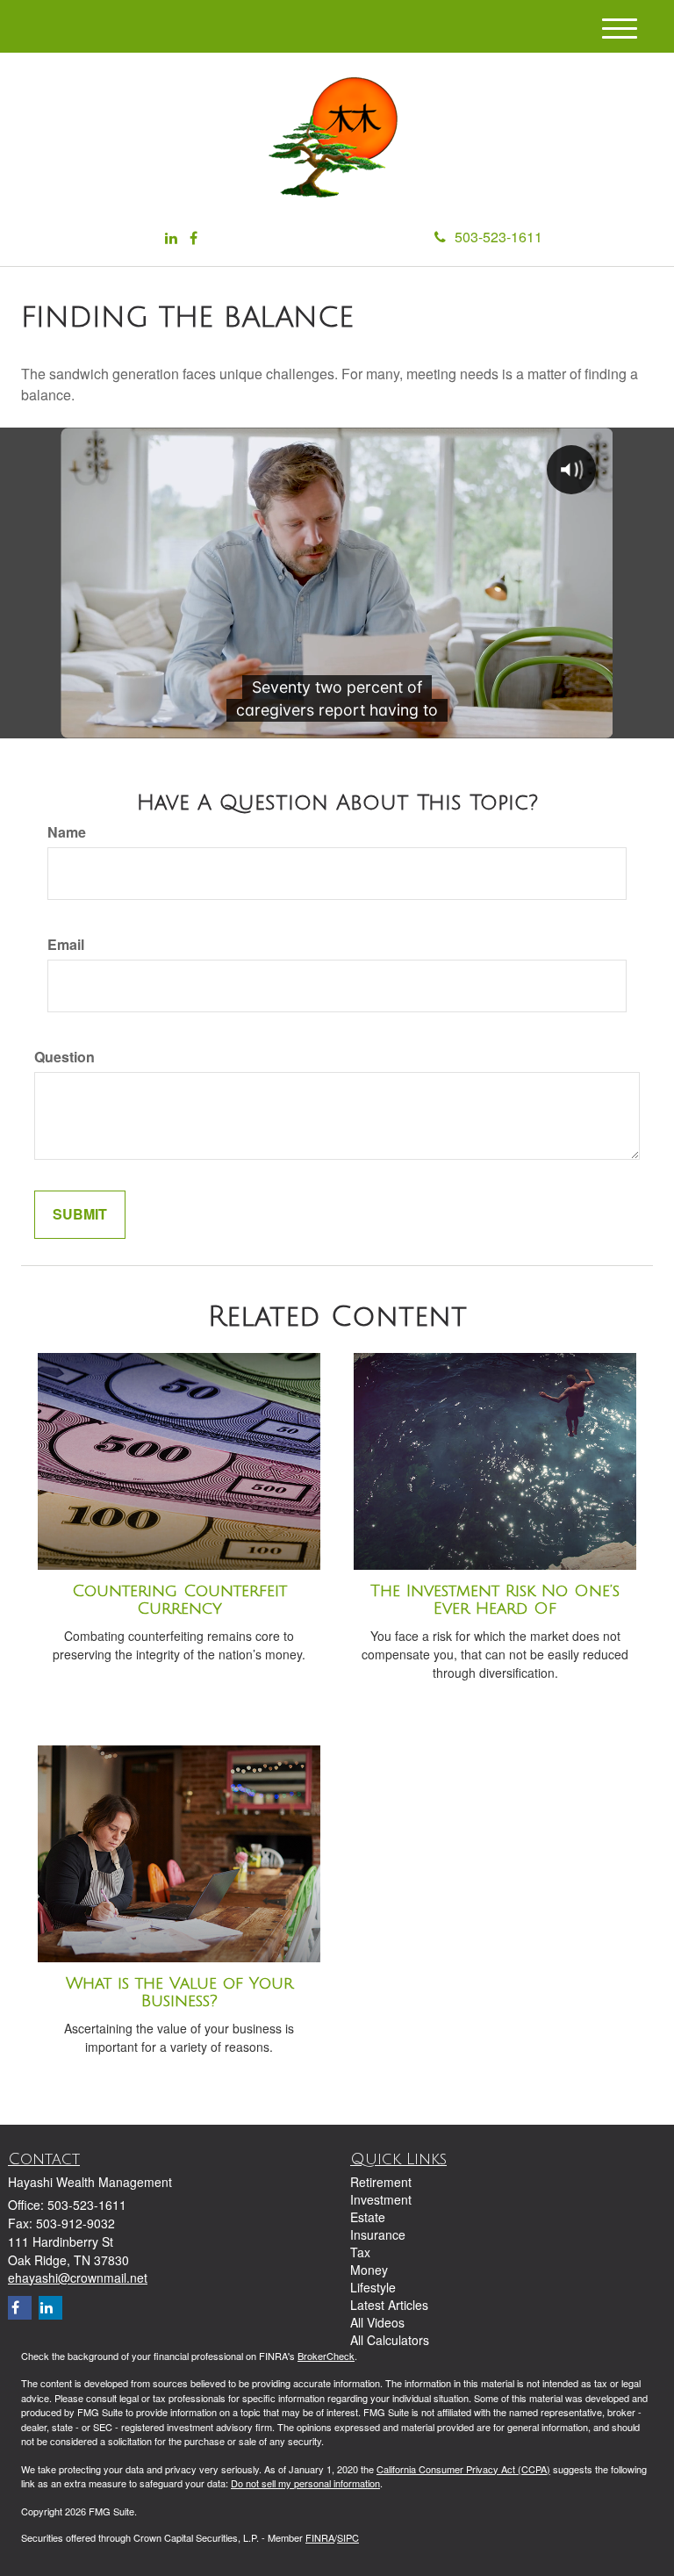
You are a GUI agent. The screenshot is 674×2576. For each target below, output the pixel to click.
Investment (381, 2199)
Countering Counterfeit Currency (179, 1600)
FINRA (320, 2537)
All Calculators (390, 2340)
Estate (368, 2217)
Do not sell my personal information (305, 2483)
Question (65, 1057)
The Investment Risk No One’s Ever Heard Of (495, 1600)
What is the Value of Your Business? (179, 1993)
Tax (360, 2252)
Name (67, 832)
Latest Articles (389, 2305)
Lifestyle (373, 2287)
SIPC (348, 2537)
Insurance (378, 2234)
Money (369, 2270)
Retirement (381, 2182)
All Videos (377, 2322)
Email (66, 945)
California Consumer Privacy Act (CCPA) (463, 2469)
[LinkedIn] (171, 238)
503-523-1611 (498, 237)
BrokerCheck (326, 2356)
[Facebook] (194, 238)
